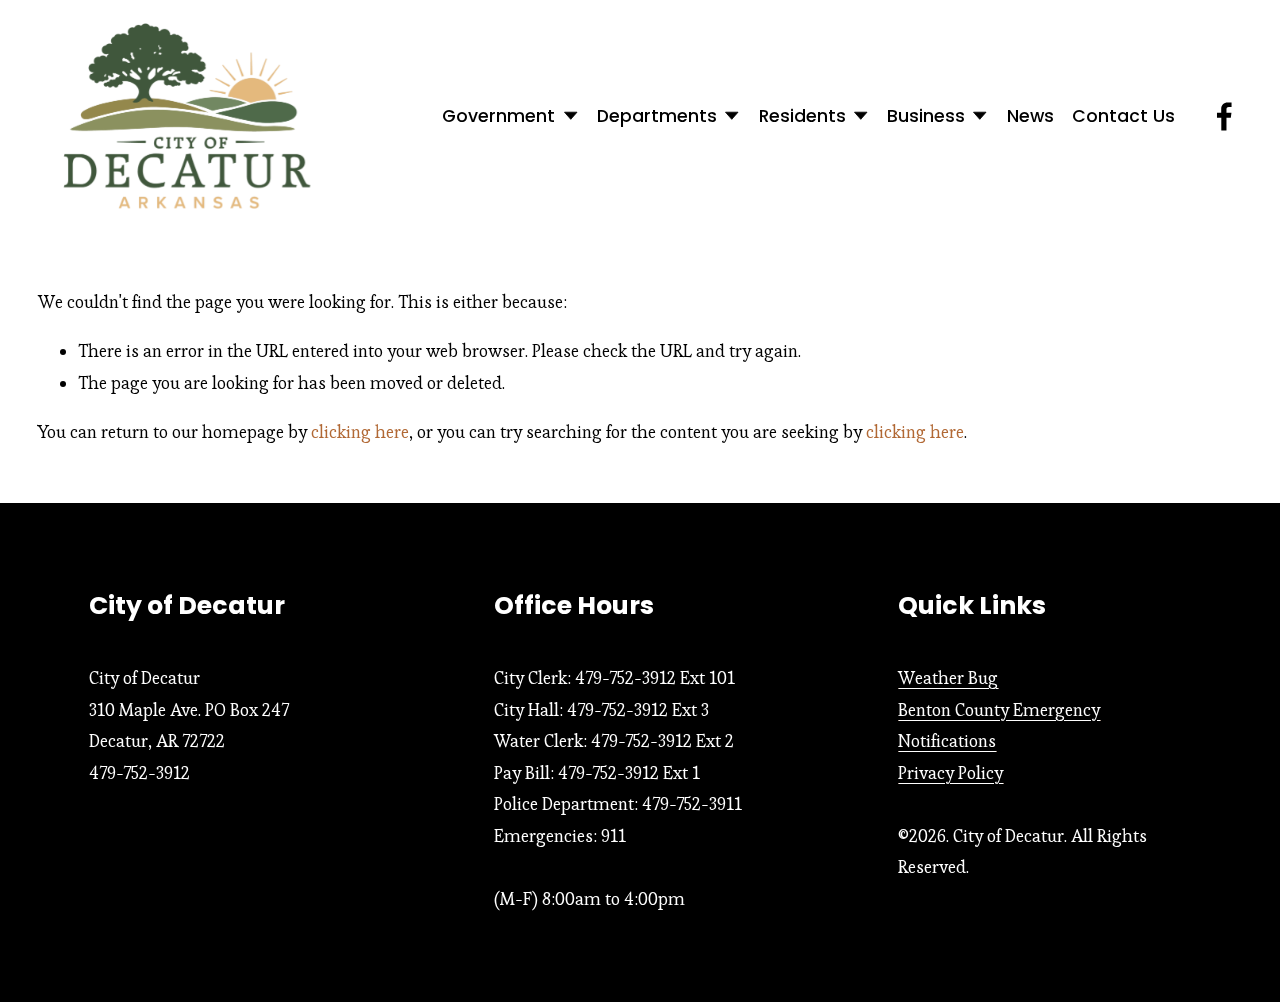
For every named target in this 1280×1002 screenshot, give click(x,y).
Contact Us (1123, 116)
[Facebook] (1224, 116)
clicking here (360, 432)
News (1030, 116)
